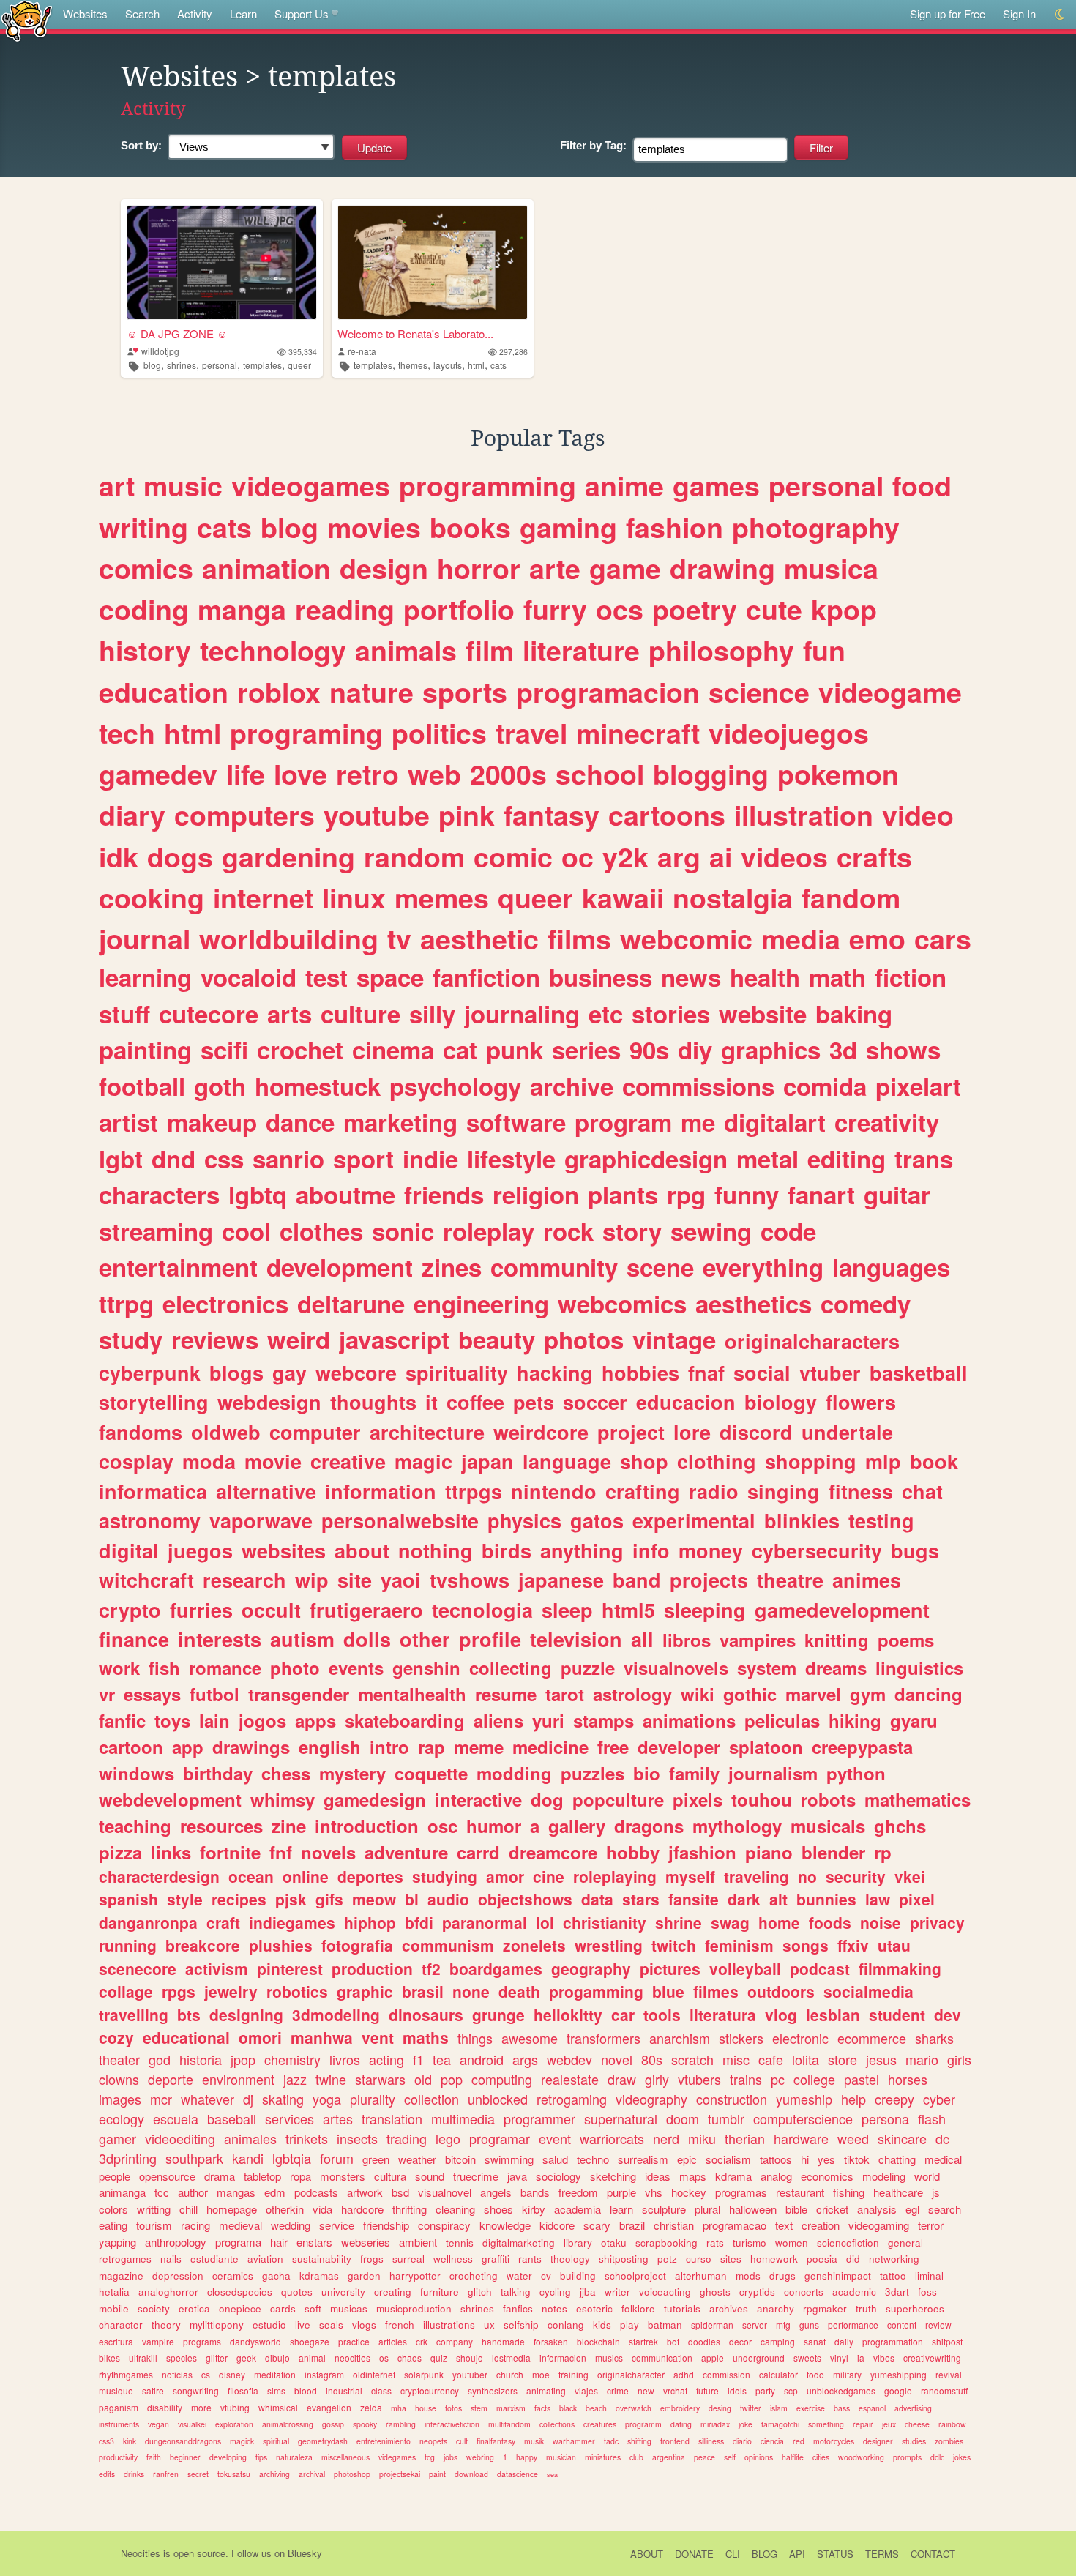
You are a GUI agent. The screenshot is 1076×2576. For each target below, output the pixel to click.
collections (557, 2424)
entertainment (178, 1267)
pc (778, 2079)
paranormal (485, 1922)
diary (132, 815)
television (576, 1639)
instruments (119, 2424)
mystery (352, 1773)
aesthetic (479, 938)
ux (489, 2325)
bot (673, 2341)
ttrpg (126, 1303)
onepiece (240, 2308)
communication (662, 2357)
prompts (907, 2457)
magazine (121, 2276)
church (510, 2374)
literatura (723, 2015)
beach (596, 2408)
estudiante (214, 2259)
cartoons (667, 815)
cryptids (757, 2292)
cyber (939, 2099)
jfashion (702, 1852)
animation (266, 568)
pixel (917, 1899)
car (623, 2015)
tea (442, 2059)
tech (127, 733)
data (597, 1899)
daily (844, 2341)
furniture (440, 2292)
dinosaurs (426, 2015)
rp (883, 1852)
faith (154, 2457)
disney (232, 2374)
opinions (759, 2457)
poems (906, 1640)
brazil (632, 2225)
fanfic (122, 1720)
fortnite (230, 1852)
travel (531, 733)
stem (479, 2408)
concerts (804, 2292)
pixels (698, 1799)
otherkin (285, 2209)
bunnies (826, 1899)
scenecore (138, 1968)
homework (774, 2259)
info (651, 1550)
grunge (498, 2015)
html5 (628, 1610)
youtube (377, 815)
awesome (530, 2038)
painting (145, 1049)
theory (166, 2325)
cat (460, 1049)
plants (623, 1194)
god (160, 2059)
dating (681, 2424)
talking (516, 2292)
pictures (670, 1968)
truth (866, 2308)
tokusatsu (234, 2474)
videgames (397, 2457)
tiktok (857, 2159)
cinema (393, 1049)
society (154, 2308)
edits (107, 2474)
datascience (518, 2474)
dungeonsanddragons (183, 2441)
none (471, 1991)
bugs (915, 1550)
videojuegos (789, 733)
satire (153, 2390)
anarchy (776, 2308)
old (423, 2079)
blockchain (598, 2341)
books (470, 527)
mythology (737, 1826)
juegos (200, 1550)
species (182, 2357)
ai (721, 856)
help (853, 2099)
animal (312, 2357)
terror (931, 2225)
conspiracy (444, 2225)
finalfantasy (496, 2441)
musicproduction (414, 2308)
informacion (563, 2357)
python (856, 1773)
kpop (844, 609)
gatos (597, 1520)
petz (667, 2259)
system (767, 1668)
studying (445, 1876)
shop (644, 1461)
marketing (400, 1122)
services (289, 2118)
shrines (182, 365)
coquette (431, 1773)
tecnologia (482, 1610)
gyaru (914, 1720)
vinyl (839, 2357)
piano (769, 1852)
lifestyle (511, 1158)
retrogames (125, 2259)
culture (360, 1013)
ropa (300, 2176)
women (792, 2243)
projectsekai (400, 2474)
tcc (162, 2192)
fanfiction (486, 977)
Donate (694, 2554)
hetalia (114, 2292)
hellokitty (568, 2015)
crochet (300, 1049)
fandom (851, 897)
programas (741, 2192)
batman (665, 2325)
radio (714, 1491)
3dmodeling (336, 2015)
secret (198, 2474)
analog (776, 2176)
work (119, 1668)
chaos (410, 2357)
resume (506, 1694)
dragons (649, 1826)
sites (731, 2259)
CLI (733, 2554)
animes (867, 1580)
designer (878, 2441)
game (625, 568)
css (224, 1158)
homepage (232, 2209)
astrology (632, 1694)
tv (399, 938)
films (579, 938)
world (927, 2176)
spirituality (457, 1373)
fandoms (141, 1432)
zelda (371, 2407)
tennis (460, 2243)
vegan (158, 2424)
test (326, 977)
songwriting (196, 2390)
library (578, 2243)
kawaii (623, 897)
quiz (439, 2357)
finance (134, 1639)
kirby (534, 2209)
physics (524, 1520)
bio (647, 1773)
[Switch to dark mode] (1060, 14)
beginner (185, 2457)
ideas (658, 2176)
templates (262, 365)
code (788, 1231)
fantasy (552, 815)
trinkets (307, 2138)
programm (643, 2424)
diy (695, 1049)
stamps (604, 1720)
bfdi (419, 1922)
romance (225, 1668)
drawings (251, 1747)
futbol (214, 1694)
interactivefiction (452, 2424)
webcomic (686, 938)
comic (513, 856)
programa (238, 2242)
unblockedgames (841, 2390)
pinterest (290, 1968)
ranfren (166, 2474)
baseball (232, 2118)
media (801, 938)
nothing (436, 1550)
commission (726, 2374)
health (765, 977)
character (121, 2325)
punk (515, 1049)
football (142, 1086)
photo (295, 1668)
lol (545, 1922)
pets (534, 1402)
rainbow (952, 2424)
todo (815, 2374)
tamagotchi (780, 2424)
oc (578, 856)
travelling (134, 2015)
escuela (176, 2118)
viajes (586, 2390)
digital (129, 1550)
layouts (448, 365)
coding (144, 609)
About (647, 2554)
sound (430, 2176)
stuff (124, 1013)
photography (816, 527)
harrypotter (415, 2276)
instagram (324, 2374)
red (799, 2441)
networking (894, 2259)
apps (315, 1720)
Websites (85, 14)
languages (891, 1267)
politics (439, 733)
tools (662, 2015)
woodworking (861, 2457)
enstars (314, 2242)
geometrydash (323, 2441)
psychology (455, 1086)
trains (746, 2079)
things (475, 2038)
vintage (674, 1339)
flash (932, 2118)
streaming (156, 1231)
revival (949, 2374)
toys (172, 1720)
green (376, 2159)
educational (186, 2037)
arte (555, 568)
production (372, 1968)
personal (220, 365)
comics (146, 568)
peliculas (782, 1720)
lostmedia (511, 2357)
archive (572, 1086)
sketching (613, 2176)
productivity (118, 2457)
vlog (781, 2015)
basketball (919, 1373)
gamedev (158, 774)
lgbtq (258, 1194)
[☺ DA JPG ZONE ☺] (222, 262)
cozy (116, 2037)
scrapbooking (666, 2243)
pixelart (918, 1086)
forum (337, 2158)
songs (806, 1945)
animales (250, 2138)
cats (498, 365)
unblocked (498, 2099)
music (183, 485)
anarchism (680, 2038)
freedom (578, 2192)
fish (164, 1668)
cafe (771, 2059)
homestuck (318, 1086)
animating (546, 2390)
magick (242, 2441)
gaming (568, 527)
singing (784, 1491)
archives (729, 2308)
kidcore (557, 2225)
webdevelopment (170, 1799)
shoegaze (310, 2341)
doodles (704, 2341)
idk (119, 856)
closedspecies (240, 2292)
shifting (639, 2441)
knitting (837, 1640)
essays (152, 1694)
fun (824, 650)
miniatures (603, 2457)
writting (154, 2209)
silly (432, 1013)
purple (621, 2192)
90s (649, 1049)
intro (389, 1747)
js (936, 2192)
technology (273, 650)
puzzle (588, 1668)
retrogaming (572, 2099)
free (613, 1747)
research (244, 1580)
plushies (281, 1945)
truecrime (476, 2176)
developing (228, 2457)
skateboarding (405, 1720)
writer (617, 2292)
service (337, 2225)
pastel (862, 2079)
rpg (686, 1194)
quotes (297, 2292)
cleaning (455, 2209)
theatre (790, 1580)
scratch (692, 2059)
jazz (295, 2079)
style (185, 1899)
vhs (654, 2192)
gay (289, 1373)
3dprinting (128, 2158)
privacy (937, 1922)
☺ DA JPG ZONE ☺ (177, 333)
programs (202, 2341)
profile (490, 1639)
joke (746, 2424)
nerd (666, 2138)
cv (546, 2276)
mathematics (918, 1799)
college (814, 2079)
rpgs (179, 1991)
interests (220, 1639)
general (905, 2243)
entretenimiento (384, 2441)
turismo (750, 2243)
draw (622, 2079)
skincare (902, 2138)
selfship (521, 2325)
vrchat (675, 2390)
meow (374, 1899)
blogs (236, 1373)
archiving (274, 2474)
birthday (218, 1773)
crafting (643, 1491)
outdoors (781, 1991)
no (807, 1876)
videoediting (180, 2138)
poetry (695, 609)
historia (201, 2059)
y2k (625, 856)
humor (494, 1826)
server (755, 2325)
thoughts (373, 1402)
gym (868, 1694)
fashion (675, 527)
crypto (130, 1610)
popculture (618, 1799)
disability (165, 2407)
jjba (588, 2292)
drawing (722, 568)
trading (407, 2138)
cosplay (136, 1461)
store (843, 2059)
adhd (684, 2374)
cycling (555, 2292)
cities (821, 2457)
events (356, 1668)
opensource (167, 2176)
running (128, 1945)
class (381, 2390)
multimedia (463, 2118)
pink (467, 815)
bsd (400, 2192)
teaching (135, 1826)
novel (617, 2059)
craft (223, 1922)
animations (689, 1720)
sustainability (322, 2259)
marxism (511, 2408)
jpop (243, 2059)
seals (331, 2325)
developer (679, 1747)
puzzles (593, 1773)
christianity (605, 1922)
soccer (595, 1402)
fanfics (518, 2308)
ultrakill (143, 2357)
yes (826, 2159)
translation (392, 2118)
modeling (884, 2176)
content (902, 2325)
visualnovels (676, 1668)
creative (348, 1461)
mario (922, 2059)
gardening (288, 856)
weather (417, 2159)
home (779, 1922)
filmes (716, 1991)
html (476, 365)
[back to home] (27, 20)
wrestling (609, 1945)
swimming (509, 2159)
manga (242, 609)
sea (552, 2475)
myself (690, 1876)
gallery (577, 1826)
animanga (122, 2192)
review (938, 2325)
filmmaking (900, 1968)
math (837, 977)
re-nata (362, 351)
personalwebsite (400, 1520)
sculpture (664, 2209)
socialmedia (868, 1991)
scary (597, 2225)
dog (547, 1799)
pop (452, 2079)
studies (914, 2441)
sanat (815, 2341)
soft (313, 2308)
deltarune (351, 1303)
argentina (669, 2457)
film (490, 650)
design (384, 568)
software (516, 1122)
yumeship (804, 2099)
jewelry (231, 1991)
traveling (756, 1876)
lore (692, 1432)
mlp (883, 1461)
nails (171, 2259)
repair (863, 2424)
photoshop (352, 2474)
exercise (811, 2408)
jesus (881, 2059)
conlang (566, 2325)
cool (246, 1231)
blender (833, 1852)
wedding (291, 2225)
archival (312, 2474)
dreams (836, 1668)
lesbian (833, 2015)
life (246, 774)
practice (354, 2341)
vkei (910, 1876)
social (762, 1373)
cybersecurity (817, 1550)
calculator (778, 2374)
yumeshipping (898, 2374)
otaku (614, 2243)
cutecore (209, 1013)
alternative (266, 1491)
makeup (212, 1122)
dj (248, 2099)
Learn (243, 14)
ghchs (900, 1826)
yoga (327, 2099)
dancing (929, 1694)
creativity (887, 1122)
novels (328, 1852)
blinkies (802, 1520)
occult (271, 1610)
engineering (481, 1303)
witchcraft (146, 1580)
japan (487, 1461)
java (517, 2176)
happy (527, 2457)
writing (143, 527)
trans (924, 1158)
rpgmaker (825, 2308)
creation (821, 2225)
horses (908, 2079)
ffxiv (853, 1945)
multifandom (509, 2424)
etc (606, 1013)
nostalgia (733, 897)
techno (593, 2159)
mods (748, 2276)
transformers (604, 2038)
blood (306, 2390)
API (797, 2554)
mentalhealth (412, 1694)
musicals (828, 1826)
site (355, 1580)
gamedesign (375, 1799)
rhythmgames (126, 2374)
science (759, 692)
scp (791, 2390)
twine (331, 2079)
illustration (804, 815)
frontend (675, 2441)
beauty (497, 1339)
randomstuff (944, 2390)
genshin (426, 1668)
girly (657, 2079)
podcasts (316, 2192)
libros (687, 1640)
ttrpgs (474, 1491)
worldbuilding (289, 938)
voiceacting (665, 2292)
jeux (889, 2424)
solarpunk (424, 2374)
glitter (217, 2357)
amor (505, 1876)
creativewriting (932, 2357)
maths (426, 2037)
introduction (367, 1826)
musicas (349, 2308)
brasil (423, 1991)
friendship (386, 2225)
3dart (897, 2292)
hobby (633, 1852)
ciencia (772, 2441)
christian (674, 2225)
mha (399, 2408)
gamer (117, 2138)
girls (959, 2059)
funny (747, 1194)
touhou (762, 1799)
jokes (962, 2457)
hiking (855, 1720)
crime (618, 2390)
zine (289, 1826)
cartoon (131, 1747)
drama (220, 2176)
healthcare (898, 2192)
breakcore (203, 1945)
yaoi (401, 1580)
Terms (882, 2554)
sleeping (705, 1610)
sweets (807, 2357)
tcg (430, 2457)
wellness (453, 2259)
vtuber (830, 1373)
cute (774, 609)
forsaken (551, 2341)
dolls (367, 1639)
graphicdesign (646, 1158)
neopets (433, 2441)
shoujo (470, 2357)
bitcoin (460, 2159)
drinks (134, 2474)
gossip (333, 2424)
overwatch (634, 2408)
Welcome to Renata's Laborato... (415, 333)
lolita (806, 2059)
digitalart (775, 1122)
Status (835, 2554)
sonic (403, 1231)
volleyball (745, 1968)
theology (570, 2259)
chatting (897, 2159)
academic (854, 2292)
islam (779, 2408)
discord (756, 1432)
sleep (567, 1610)
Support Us (302, 14)
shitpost (947, 2341)
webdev (569, 2059)
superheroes (915, 2308)
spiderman (712, 2325)
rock (568, 1231)
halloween (753, 2209)
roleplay (489, 1231)
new (646, 2390)
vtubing (235, 2407)
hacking (555, 1373)
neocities (352, 2357)
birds (507, 1550)
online (306, 1876)
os (384, 2357)
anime (624, 485)
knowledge (505, 2225)
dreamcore (553, 1852)
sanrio (288, 1158)
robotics (297, 1991)
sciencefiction (848, 2243)
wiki (698, 1694)
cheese (917, 2424)
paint (437, 2474)
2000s (508, 774)
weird (299, 1339)
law (878, 1899)
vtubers (699, 2079)
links (171, 1852)
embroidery (680, 2408)
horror (479, 568)
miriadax (715, 2424)
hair (279, 2242)
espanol (872, 2408)
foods (830, 1922)
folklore (638, 2308)
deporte (171, 2079)
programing (306, 733)
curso (699, 2259)
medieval (240, 2225)
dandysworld (255, 2341)
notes (554, 2308)
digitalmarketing (519, 2243)
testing (881, 1520)
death (519, 1991)
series (586, 1049)
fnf (281, 1852)
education (164, 692)
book (934, 1461)
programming (487, 485)
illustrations (449, 2325)
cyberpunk (150, 1373)
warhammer (574, 2441)
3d (843, 1049)
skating (283, 2099)
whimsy (283, 1799)
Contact (933, 2554)
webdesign (269, 1402)
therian (745, 2138)
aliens (498, 1720)
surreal (408, 2259)
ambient (418, 2242)
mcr (161, 2099)
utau (894, 1945)
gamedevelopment (842, 1610)
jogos (262, 1720)
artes (338, 2118)
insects (357, 2138)
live (303, 2325)
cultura (390, 2176)
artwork (365, 2192)
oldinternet (374, 2374)
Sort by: (141, 145)
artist (128, 1122)
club (636, 2457)
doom (683, 2118)
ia (861, 2357)
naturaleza (294, 2457)
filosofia (243, 2390)
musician (561, 2457)
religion (536, 1194)
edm (275, 2192)
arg (679, 856)
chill (188, 2209)
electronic (800, 2038)
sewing (711, 1231)
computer (315, 1432)
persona (885, 2118)
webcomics (622, 1303)
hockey (689, 2192)
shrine (679, 1922)
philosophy (721, 650)
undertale (847, 1432)
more (201, 2407)
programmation (893, 2341)
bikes (109, 2357)
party (765, 2390)
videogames (311, 485)
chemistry (292, 2059)
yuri (548, 1720)
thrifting (410, 2209)
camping (778, 2341)
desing (720, 2408)
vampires (758, 1640)
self (730, 2457)
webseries (366, 2242)
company (455, 2341)
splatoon (766, 1747)
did (853, 2259)
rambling (401, 2424)
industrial (344, 2390)
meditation (275, 2374)
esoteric (594, 2308)
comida (825, 1086)
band (637, 1580)
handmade (503, 2341)
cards (283, 2308)
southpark (194, 2158)
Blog (765, 2554)
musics (609, 2357)
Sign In (1019, 14)
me (698, 1122)
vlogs (364, 2325)
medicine (550, 1747)
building (578, 2276)
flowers (861, 1402)
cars (943, 938)
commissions (698, 1086)
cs (206, 2374)
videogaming (879, 2225)
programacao (735, 2225)
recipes (239, 1899)
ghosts (715, 2292)
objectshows (525, 1899)
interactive (478, 1799)
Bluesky (305, 2553)
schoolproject (635, 2276)
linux (354, 897)
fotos (453, 2408)
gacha (276, 2276)
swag (730, 1922)
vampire (158, 2341)
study (131, 1339)
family (694, 1773)
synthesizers (493, 2390)
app (188, 1747)
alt (778, 1899)
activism (217, 1968)
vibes (884, 2357)
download (471, 2474)
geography (591, 1968)
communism (448, 1945)
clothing (717, 1461)
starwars (380, 2079)
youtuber (470, 2374)
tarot (565, 1694)
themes (413, 365)
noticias (177, 2374)
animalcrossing (288, 2424)
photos (584, 1339)
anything (582, 1550)
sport (363, 1158)
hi (805, 2159)
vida (322, 2209)
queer (299, 365)
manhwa (322, 2037)
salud (555, 2159)
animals (406, 650)
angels (496, 2192)
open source (199, 2553)
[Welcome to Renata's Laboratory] (433, 262)
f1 (418, 2059)
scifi (224, 1049)
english (330, 1747)
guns (809, 2325)
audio (448, 1899)
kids (602, 2325)
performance (853, 2325)
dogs (180, 856)
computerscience (803, 2118)
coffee (475, 1402)
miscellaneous (345, 2457)
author (193, 2192)
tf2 (431, 1968)
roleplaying (615, 1876)
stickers (741, 2038)
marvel (813, 1694)
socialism (728, 2159)
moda (209, 1461)
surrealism (643, 2159)
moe (541, 2374)
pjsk (291, 1899)
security (856, 1876)
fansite (694, 1899)
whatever (208, 2099)
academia (578, 2209)
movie (273, 1461)
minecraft (638, 733)
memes (442, 897)
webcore (356, 1373)
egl (912, 2209)
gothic (750, 1694)
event (555, 2138)
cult (462, 2441)
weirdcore (541, 1432)
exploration (234, 2424)
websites (284, 1550)
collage (126, 1991)
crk (422, 2341)
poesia (822, 2259)
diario (742, 2441)
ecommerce (872, 2038)
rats (715, 2243)
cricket (832, 2209)
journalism (773, 1773)
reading (345, 609)
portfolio (459, 609)
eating (113, 2225)
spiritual (276, 2441)
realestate (570, 2079)
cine (549, 1876)
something (826, 2424)
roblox (279, 692)
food (922, 485)
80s (652, 2059)
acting (386, 2059)
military (847, 2374)
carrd (478, 1852)
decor (740, 2341)
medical (943, 2159)
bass (842, 2408)
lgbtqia (292, 2158)
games (716, 485)
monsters (343, 2176)
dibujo (277, 2357)
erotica (194, 2308)
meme (479, 1747)
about (362, 1550)
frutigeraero (366, 1610)
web (434, 774)
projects (709, 1580)
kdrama (733, 2176)
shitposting (624, 2259)
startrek (643, 2341)
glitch (480, 2292)
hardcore (362, 2209)
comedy (866, 1303)
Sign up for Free (948, 14)
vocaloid (249, 977)
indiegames (292, 1922)
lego (448, 2138)
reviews (215, 1339)
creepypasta (862, 1747)
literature (581, 650)
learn (621, 2209)
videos (784, 856)
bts (189, 2015)
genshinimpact (838, 2276)
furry (555, 609)
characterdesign (159, 1876)
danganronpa (148, 1922)
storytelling (154, 1402)
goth (220, 1086)
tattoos (776, 2159)
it (431, 1402)
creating (393, 2292)
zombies (949, 2441)
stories (671, 1013)
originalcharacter (631, 2374)
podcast (820, 1968)
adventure (406, 1852)
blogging (711, 774)
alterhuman (701, 2276)
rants (530, 2259)
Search (142, 14)
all (642, 1639)
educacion (686, 1402)
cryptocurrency (430, 2390)
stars (641, 1899)
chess (286, 1773)
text (784, 2225)
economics (827, 2176)
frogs (372, 2259)
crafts (874, 856)
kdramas (319, 2276)
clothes (321, 1231)
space (390, 977)
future (707, 2390)
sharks (934, 2038)
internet (263, 897)
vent (378, 2037)
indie (430, 1158)
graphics (771, 1049)
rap (431, 1747)
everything (763, 1267)
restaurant (800, 2192)
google (898, 2390)
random (414, 856)
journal (145, 938)
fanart (821, 1194)
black (568, 2408)
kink (130, 2441)
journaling (522, 1013)
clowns (119, 2079)
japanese (561, 1580)
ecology (122, 2118)
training (574, 2374)
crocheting (474, 2276)
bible (796, 2209)
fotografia (357, 1945)
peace (705, 2457)
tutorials (682, 2308)
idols (737, 2390)
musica (831, 568)
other (425, 1639)
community (554, 1267)
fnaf (706, 1373)
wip (312, 1580)
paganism (119, 2407)
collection (431, 2099)
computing (502, 2079)
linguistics (919, 1668)
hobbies (640, 1373)
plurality (373, 2099)
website (763, 1013)
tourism (154, 2225)
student (897, 2015)
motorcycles (834, 2441)
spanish (128, 1899)
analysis (877, 2209)
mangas (236, 2192)
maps (693, 2176)
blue (668, 1991)
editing (847, 1158)
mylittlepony (217, 2325)
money (711, 1550)
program (623, 1122)
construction (732, 2099)
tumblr (726, 2118)
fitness (861, 1491)
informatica (153, 1491)
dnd (173, 1158)
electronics (225, 1303)
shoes (498, 2209)
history (145, 650)
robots (828, 1799)
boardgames (496, 1968)
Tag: (593, 145)
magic (423, 1461)
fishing (849, 2192)
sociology (558, 2176)
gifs (329, 1899)
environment (238, 2079)
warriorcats (612, 2138)
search (945, 2209)
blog (152, 365)
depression (178, 2276)
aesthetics (754, 1303)
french (400, 2325)
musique (116, 2390)
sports (465, 692)
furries (201, 1610)
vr (107, 1694)
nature (371, 692)
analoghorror (168, 2292)
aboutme (345, 1194)
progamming (596, 1991)
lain (214, 1720)
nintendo (554, 1491)
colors (113, 2209)
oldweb (226, 1432)
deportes (370, 1876)
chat (922, 1491)
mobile (114, 2308)
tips (261, 2457)
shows (903, 1049)
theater (119, 2059)
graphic (365, 1991)
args (525, 2059)
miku (702, 2138)
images (120, 2099)
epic (687, 2159)
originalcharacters (812, 1341)
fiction (911, 977)
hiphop (370, 1922)
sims (276, 2390)
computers (244, 815)
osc (442, 1826)
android (482, 2059)
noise (881, 1922)
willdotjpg (160, 351)
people (115, 2176)
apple (713, 2357)
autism (302, 1639)
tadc (611, 2441)
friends (444, 1194)
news (691, 977)
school (600, 774)
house (426, 2408)
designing (246, 2015)
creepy (894, 2099)
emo (877, 938)
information (381, 1491)
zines (452, 1267)
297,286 (513, 352)
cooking (152, 897)
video (918, 815)
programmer (539, 2118)
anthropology (176, 2242)
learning (145, 977)
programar (500, 2138)
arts (289, 1013)
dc (942, 2138)
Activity (195, 14)
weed (853, 2138)
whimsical (278, 2407)
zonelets (534, 1945)
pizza (120, 1852)
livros (345, 2059)
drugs (782, 2276)
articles (393, 2341)
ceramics (233, 2276)
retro (367, 774)
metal (767, 1158)
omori (260, 2037)
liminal (929, 2276)
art (117, 485)
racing (195, 2225)
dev (948, 2015)
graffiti (496, 2259)
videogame (890, 692)
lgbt (121, 1158)
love (300, 774)
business (601, 977)
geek (246, 2357)
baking (854, 1013)
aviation (265, 2259)
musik (534, 2441)
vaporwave (261, 1520)
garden (364, 2276)
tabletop (262, 2176)
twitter (751, 2408)
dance (300, 1122)
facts (542, 2408)
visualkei (192, 2424)
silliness (711, 2441)
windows (137, 1773)
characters (159, 1194)
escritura (116, 2341)
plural (707, 2209)
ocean (251, 1876)
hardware (801, 2138)
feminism (739, 1945)
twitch (674, 1945)
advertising (913, 2408)
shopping (811, 1461)
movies (374, 527)
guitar (897, 1194)
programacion (608, 692)
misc (736, 2059)
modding (514, 1773)
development (340, 1267)
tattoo (893, 2276)
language (567, 1461)
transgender (299, 1694)
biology (781, 1402)
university (343, 2292)
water (519, 2276)
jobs (451, 2457)
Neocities (141, 2553)
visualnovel (445, 2192)
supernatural (621, 2118)
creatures (600, 2424)
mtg (783, 2325)
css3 (107, 2441)
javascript (394, 1339)
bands (535, 2192)
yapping (117, 2242)
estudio (269, 2325)
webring (480, 2457)
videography (651, 2099)
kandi (248, 2158)
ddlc (937, 2457)
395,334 (303, 352)
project (631, 1432)
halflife (793, 2457)
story (632, 1231)
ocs (620, 609)
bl (412, 1899)
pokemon (838, 774)
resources (221, 1826)
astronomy (150, 1520)
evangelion (329, 2407)
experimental (694, 1520)
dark (744, 1899)
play (629, 2325)
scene (660, 1267)
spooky (365, 2424)
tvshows (470, 1580)
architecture (427, 1432)
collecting (511, 1668)
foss (927, 2292)
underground (759, 2357)
